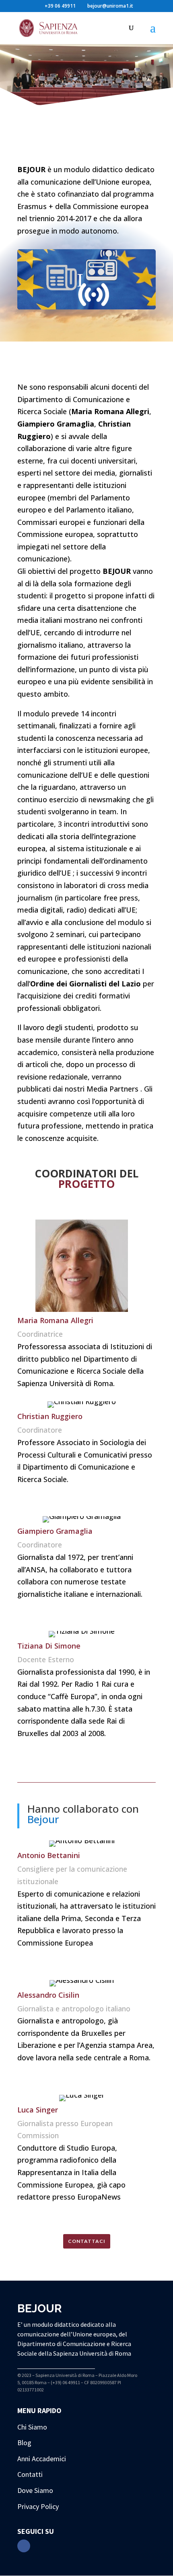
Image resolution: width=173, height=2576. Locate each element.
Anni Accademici (42, 2459)
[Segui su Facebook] (24, 2546)
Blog (24, 2443)
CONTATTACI (87, 2241)
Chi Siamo (32, 2427)
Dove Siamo (35, 2490)
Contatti (30, 2474)
